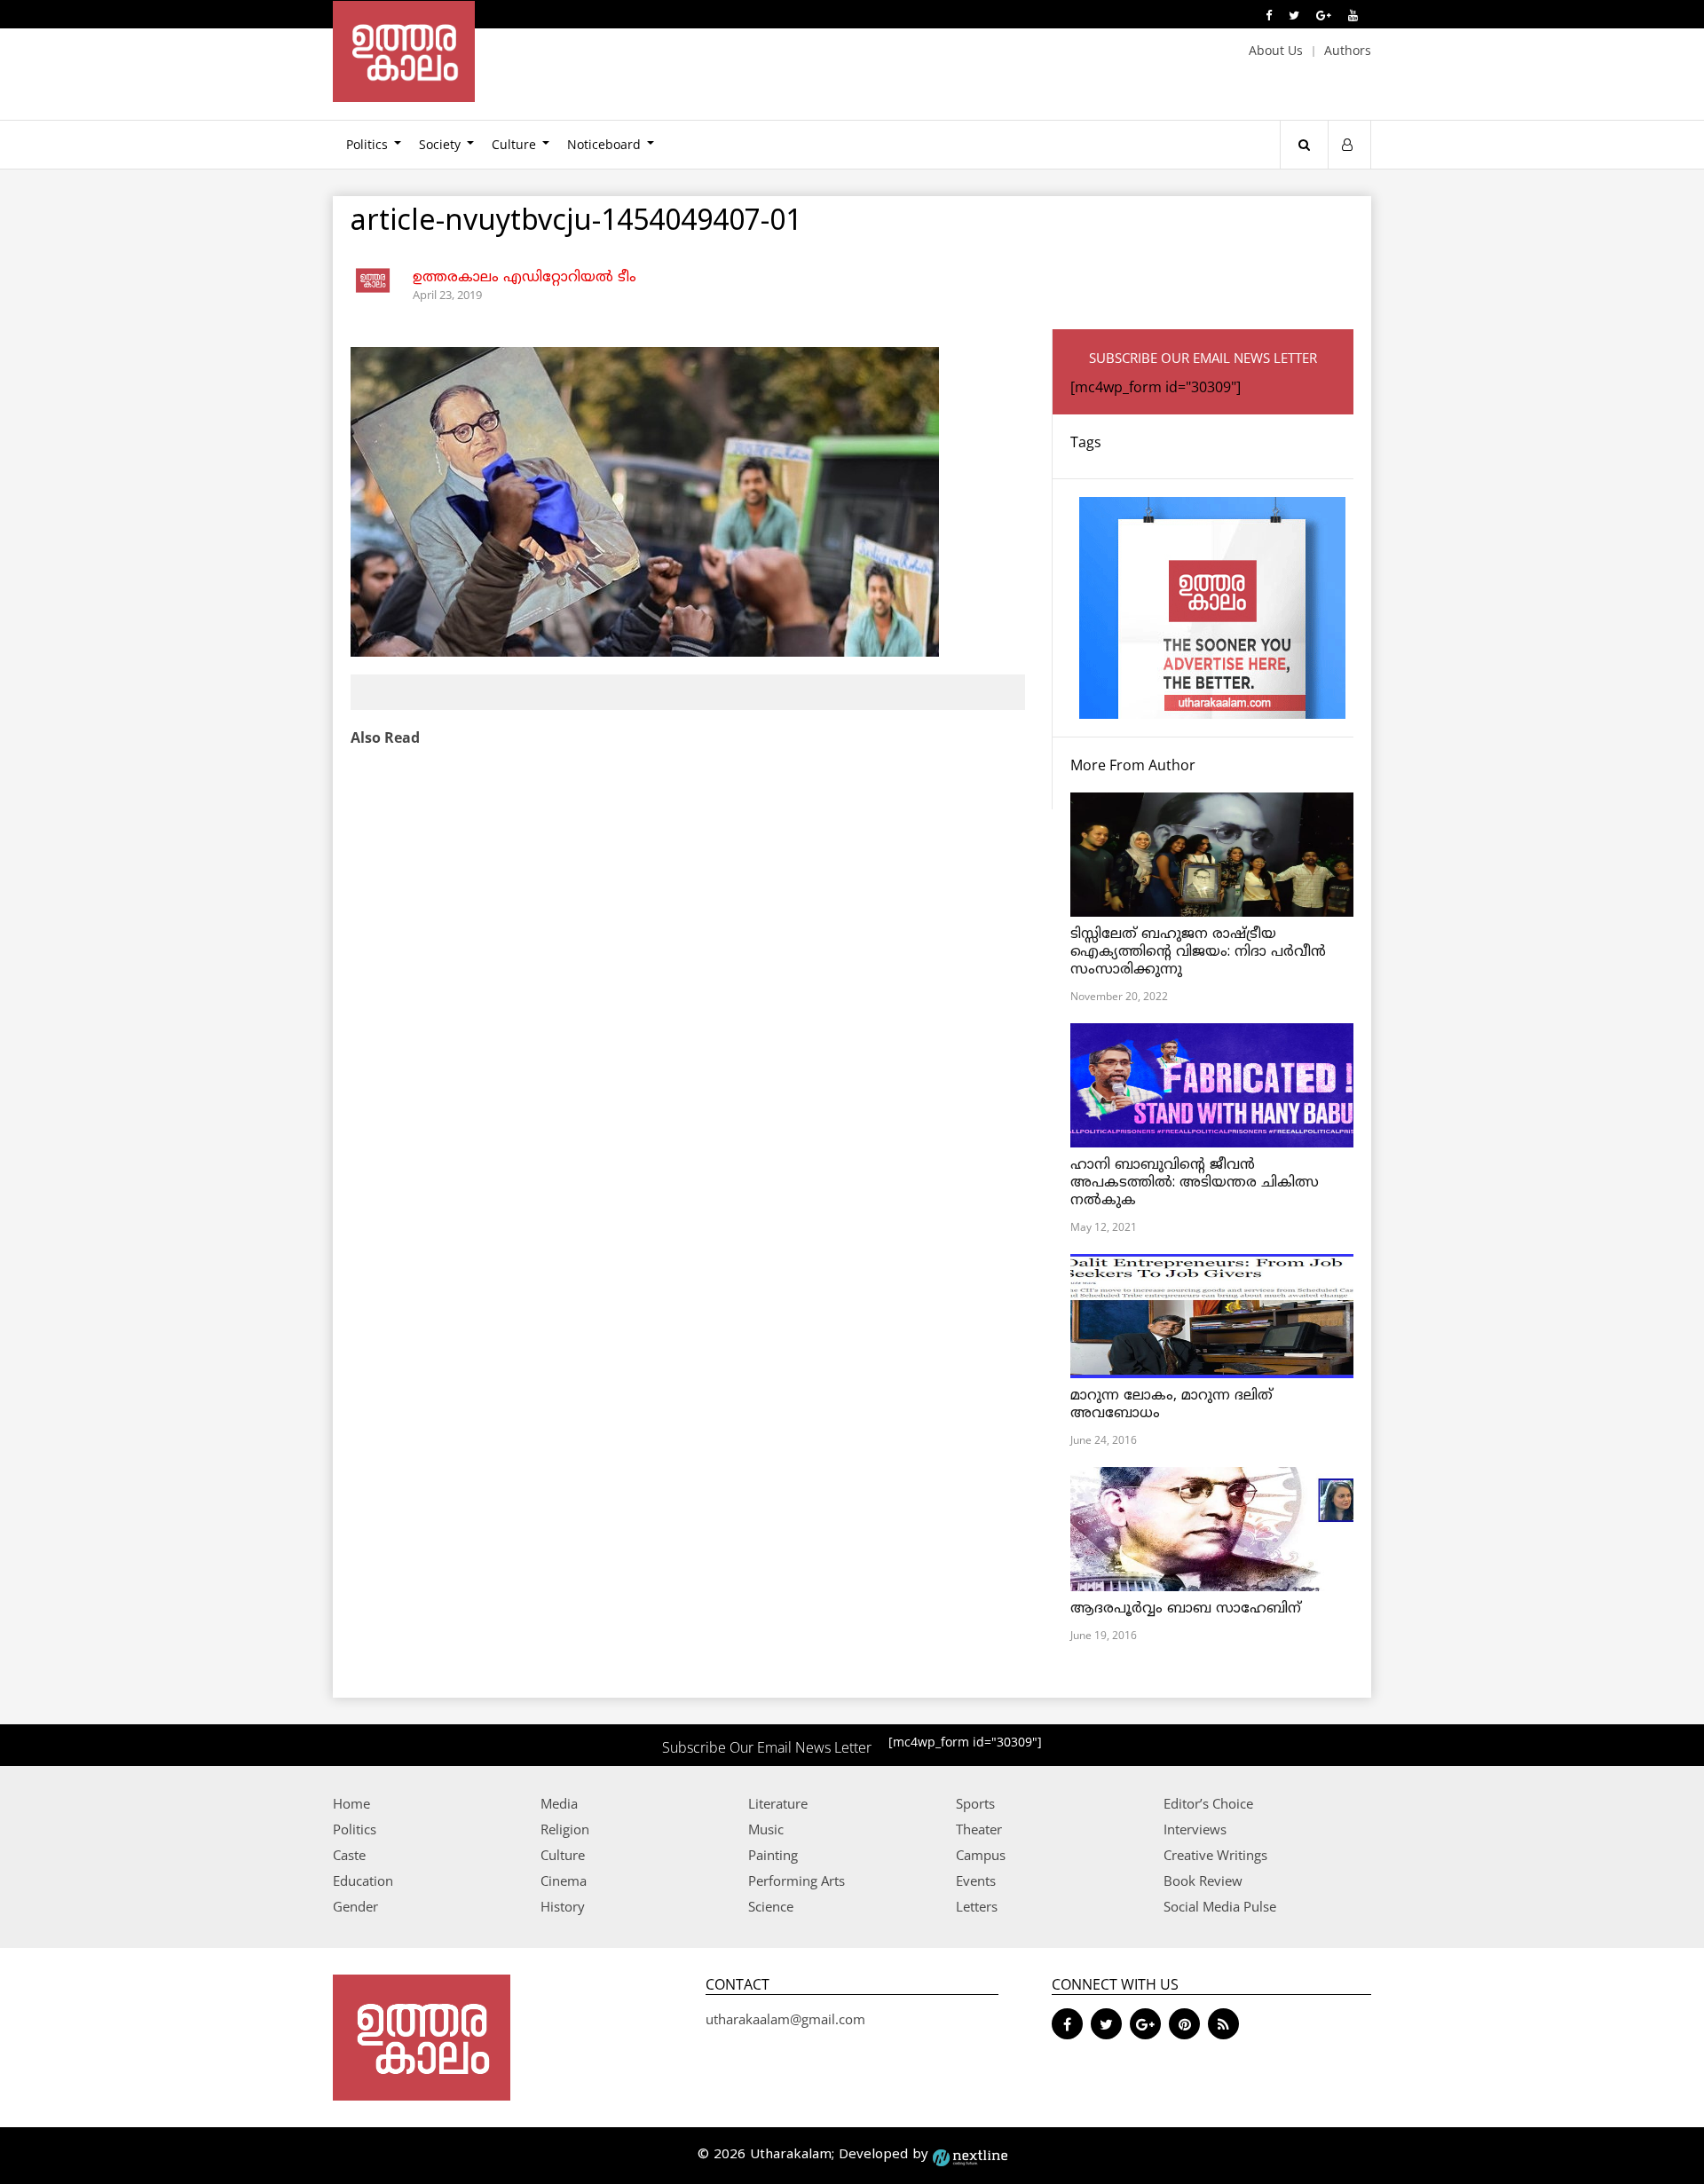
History (563, 1906)
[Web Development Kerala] (970, 2155)
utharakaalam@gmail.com (785, 2019)
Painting (773, 1855)
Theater (979, 1829)
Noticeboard (604, 144)
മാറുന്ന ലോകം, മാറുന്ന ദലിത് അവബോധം (1171, 1405)
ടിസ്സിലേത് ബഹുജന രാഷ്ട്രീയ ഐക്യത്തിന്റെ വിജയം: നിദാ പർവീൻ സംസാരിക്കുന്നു (1198, 952)
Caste (349, 1855)
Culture (514, 144)
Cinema (564, 1880)
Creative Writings (1215, 1855)
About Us (1276, 50)
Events (976, 1880)
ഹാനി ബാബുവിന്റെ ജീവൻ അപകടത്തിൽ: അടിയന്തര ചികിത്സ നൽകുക (1195, 1183)
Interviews (1195, 1829)
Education (363, 1880)
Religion (565, 1829)
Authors (1348, 50)
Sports (975, 1803)
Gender (355, 1906)
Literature (778, 1803)
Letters (977, 1906)
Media (559, 1803)
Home (351, 1803)
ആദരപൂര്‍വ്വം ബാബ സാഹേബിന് (1186, 1609)
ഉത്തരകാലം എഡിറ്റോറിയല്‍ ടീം (525, 278)
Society (440, 144)
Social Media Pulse (1220, 1906)
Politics (367, 144)
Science (771, 1906)
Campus (981, 1855)
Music (766, 1829)
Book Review (1203, 1880)
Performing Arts (797, 1880)
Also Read (385, 737)
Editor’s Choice (1208, 1803)
